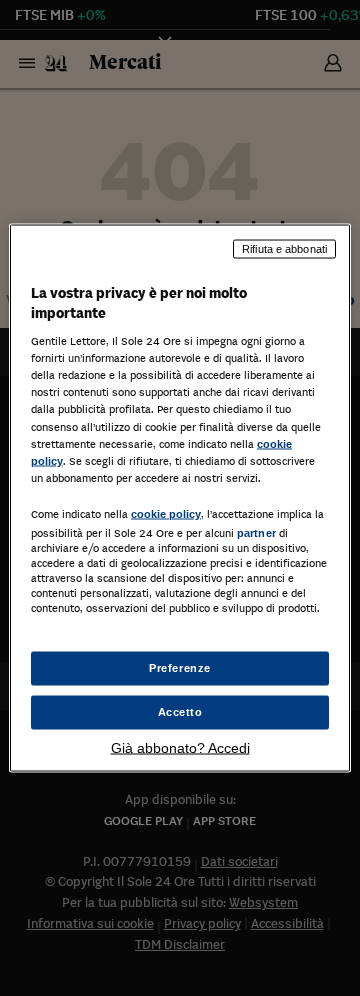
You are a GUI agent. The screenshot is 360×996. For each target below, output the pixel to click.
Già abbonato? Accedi (180, 747)
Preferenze (180, 668)
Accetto (180, 712)
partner (256, 532)
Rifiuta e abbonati (284, 249)
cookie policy (166, 513)
